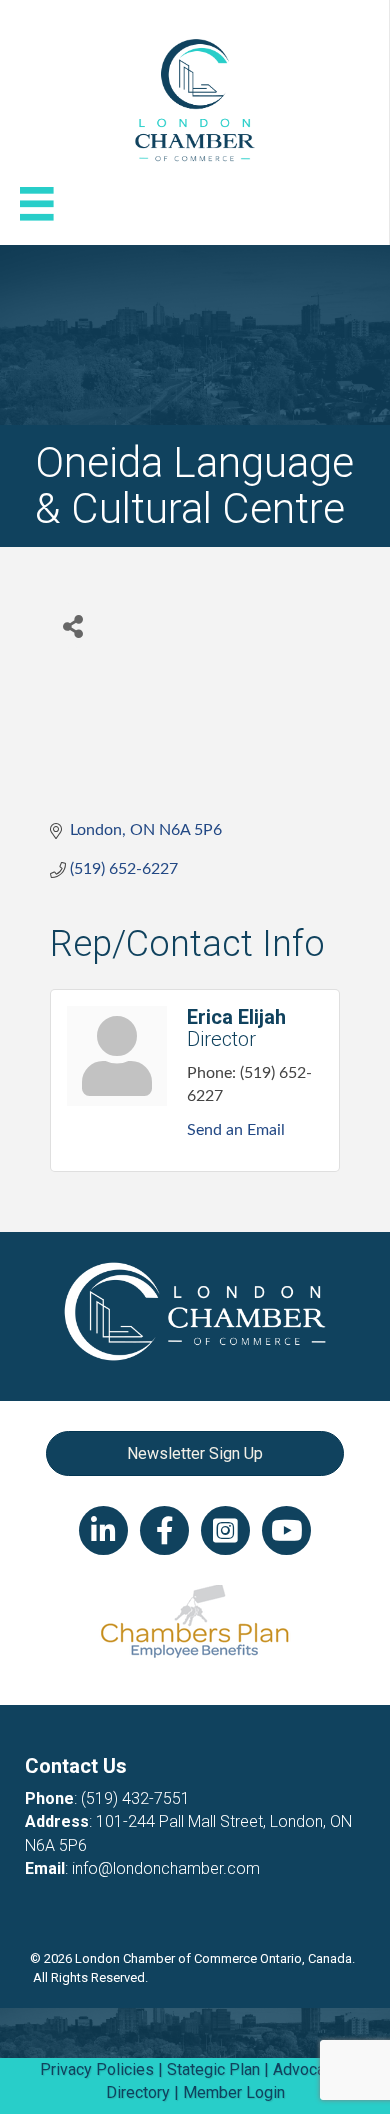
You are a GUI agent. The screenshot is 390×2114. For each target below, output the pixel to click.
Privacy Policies (97, 2069)
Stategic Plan (213, 2069)
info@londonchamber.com (166, 1868)
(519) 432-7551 (135, 1798)
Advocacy (307, 2069)
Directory (138, 2092)
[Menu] (37, 204)
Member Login (234, 2092)
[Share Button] (72, 625)
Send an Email (236, 1130)
